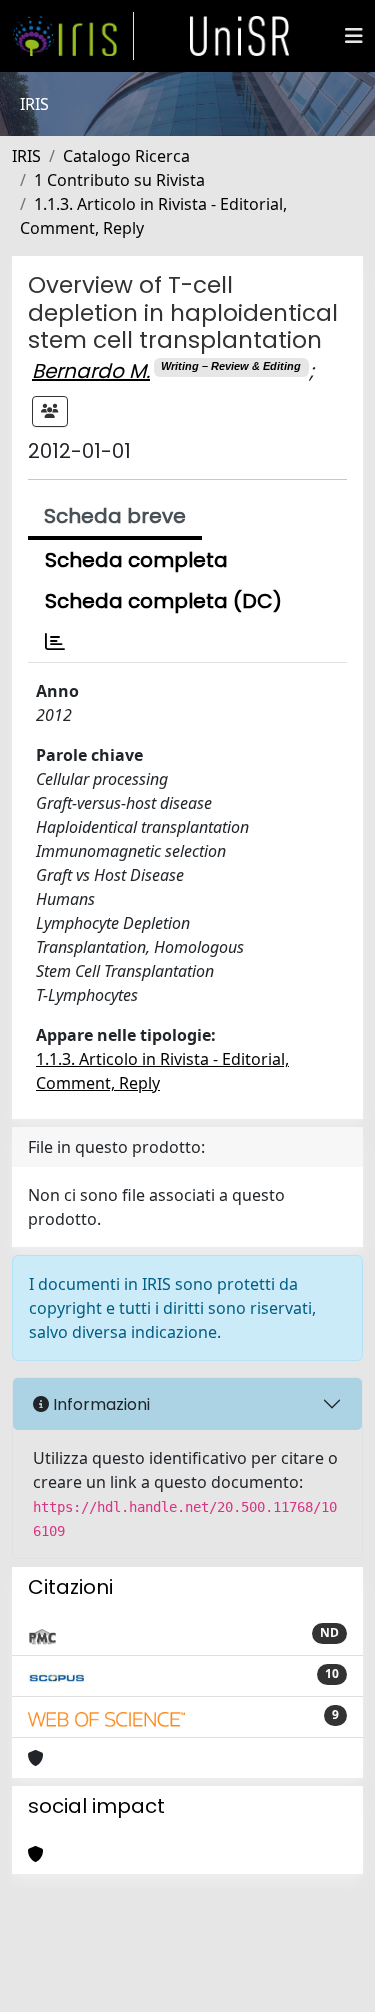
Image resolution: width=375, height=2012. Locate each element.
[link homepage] (73, 36)
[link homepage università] (240, 36)
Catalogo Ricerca (126, 156)
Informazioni (99, 1404)
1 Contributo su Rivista (119, 180)
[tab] (55, 642)
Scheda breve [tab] (115, 516)
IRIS (26, 156)
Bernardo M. (91, 371)
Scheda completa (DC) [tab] (163, 601)
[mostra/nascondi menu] (354, 36)
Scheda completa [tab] (136, 560)
